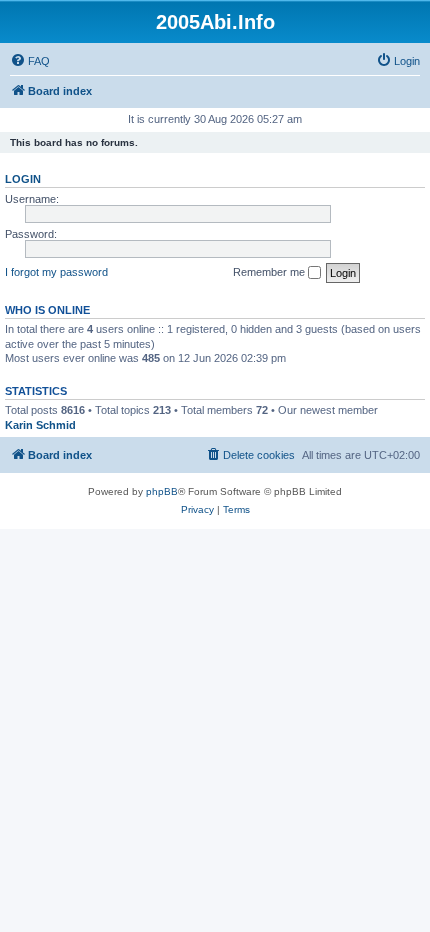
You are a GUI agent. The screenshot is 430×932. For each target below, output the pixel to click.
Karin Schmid (40, 425)
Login (23, 179)
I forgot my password (56, 272)
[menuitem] (30, 61)
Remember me (270, 272)
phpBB (162, 491)
